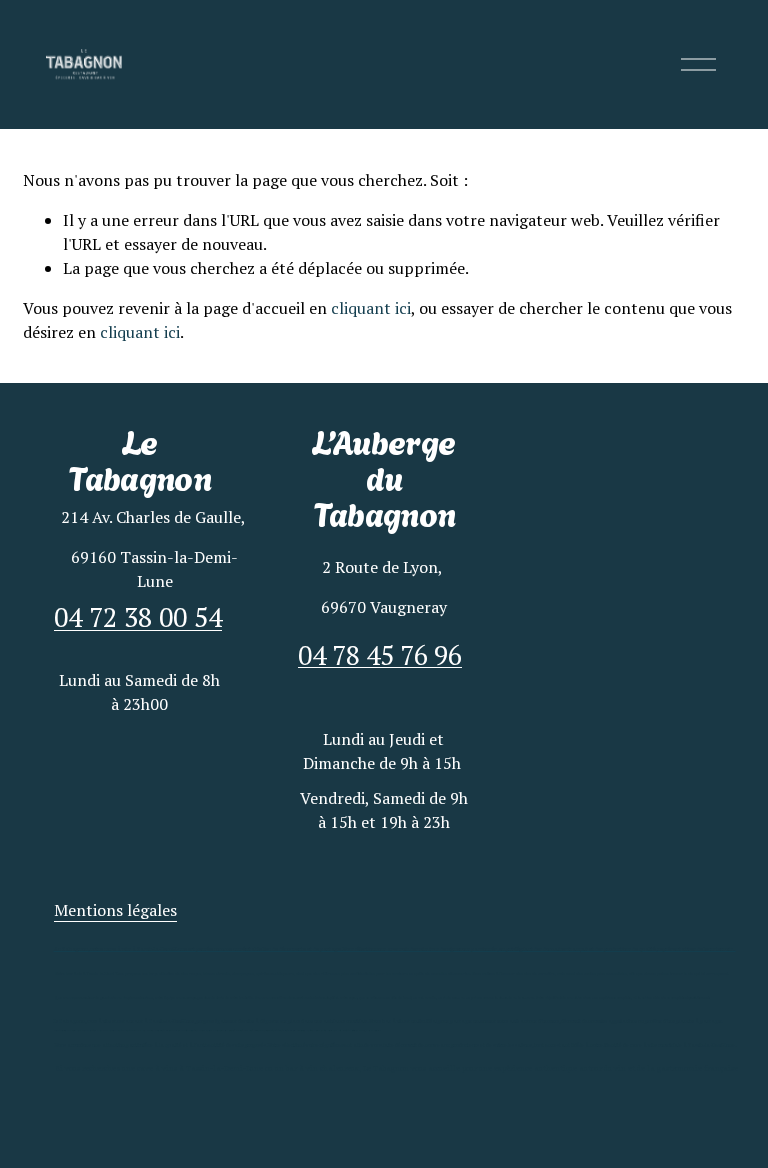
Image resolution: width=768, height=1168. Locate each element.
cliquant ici (371, 308)
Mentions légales (115, 910)
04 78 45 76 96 (382, 655)
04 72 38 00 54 (138, 617)
